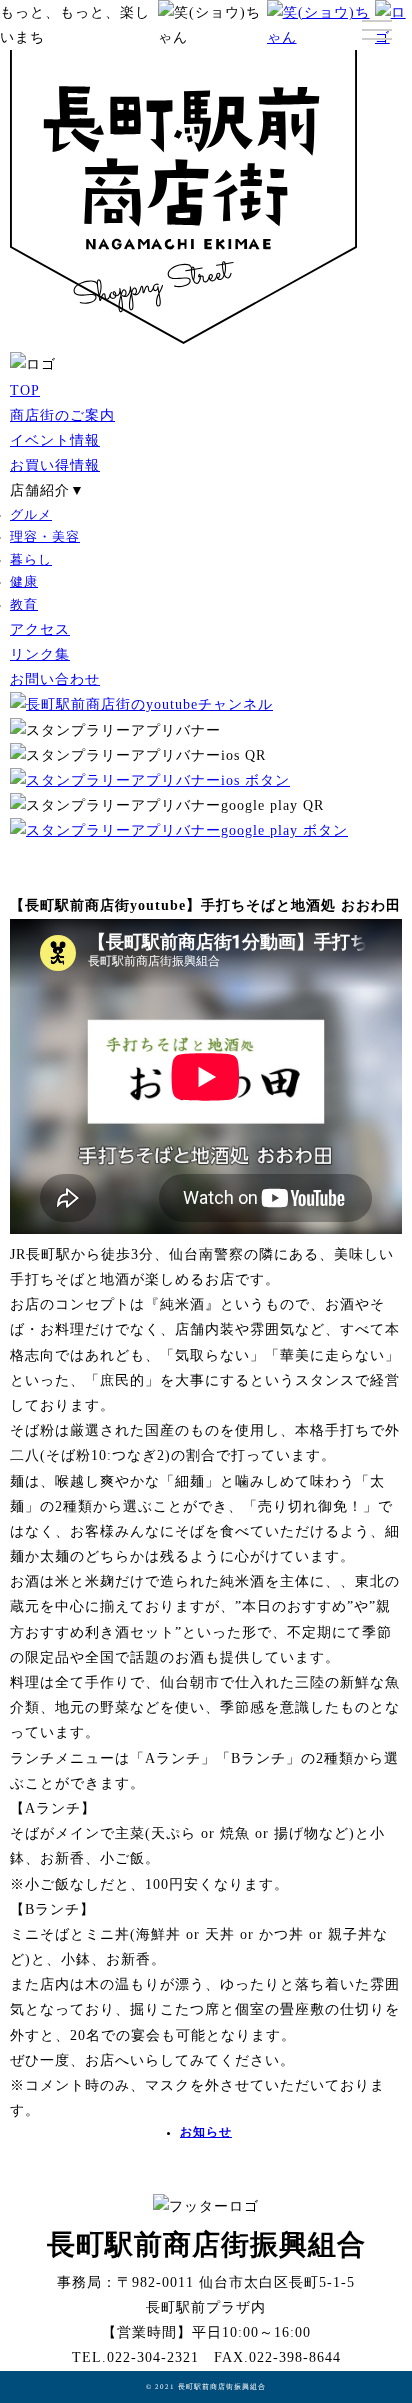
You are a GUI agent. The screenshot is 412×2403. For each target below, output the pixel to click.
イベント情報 (55, 440)
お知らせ (206, 2132)
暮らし (31, 560)
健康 (24, 582)
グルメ (31, 515)
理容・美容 (45, 537)
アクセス (40, 629)
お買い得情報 (55, 465)
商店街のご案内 (62, 415)
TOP (25, 390)
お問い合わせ (55, 679)
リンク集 (40, 654)
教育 (24, 605)
